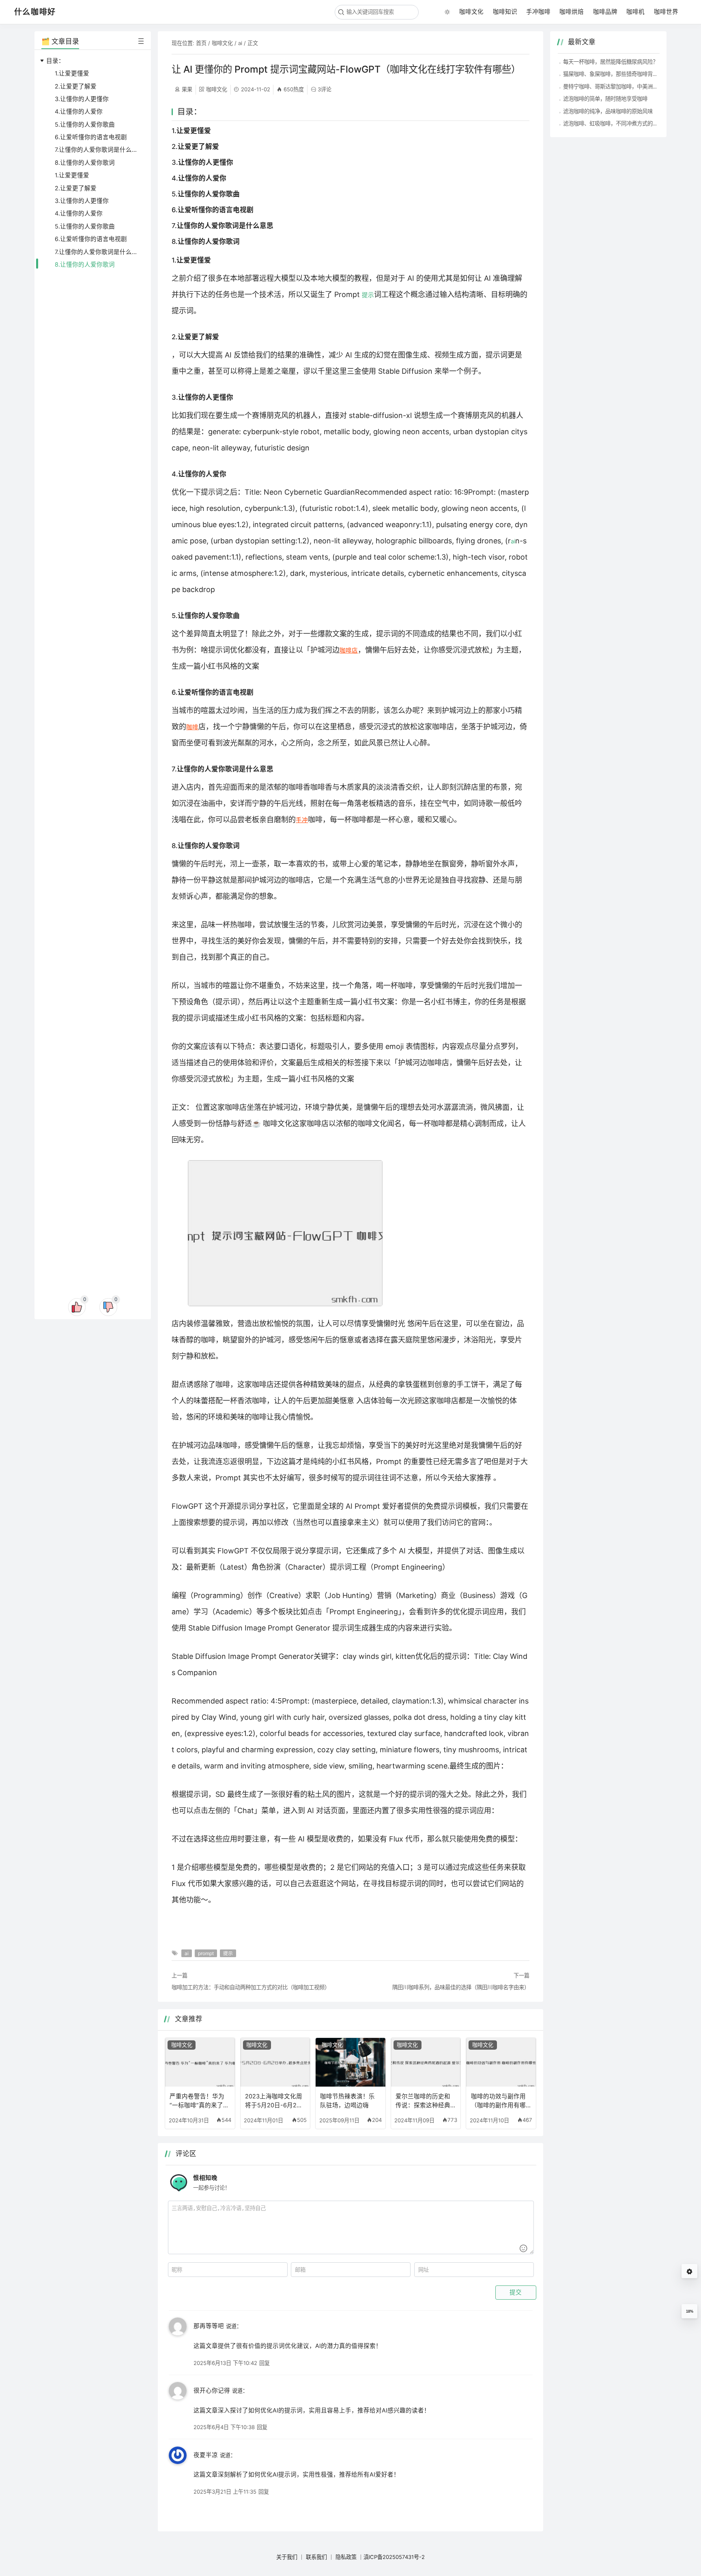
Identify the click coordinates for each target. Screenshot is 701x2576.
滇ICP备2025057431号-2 (394, 2557)
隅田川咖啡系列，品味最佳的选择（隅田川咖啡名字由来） (461, 1987)
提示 (368, 295)
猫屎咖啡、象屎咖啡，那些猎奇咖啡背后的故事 (618, 74)
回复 (264, 2363)
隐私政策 (346, 2557)
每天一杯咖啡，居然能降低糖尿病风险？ (611, 62)
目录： (55, 61)
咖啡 (192, 727)
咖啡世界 (666, 12)
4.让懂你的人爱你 (79, 112)
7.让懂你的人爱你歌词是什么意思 (99, 150)
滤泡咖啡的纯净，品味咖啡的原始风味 (608, 111)
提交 (516, 2292)
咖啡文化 (471, 12)
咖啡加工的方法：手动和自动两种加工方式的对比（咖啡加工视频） (251, 1987)
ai (240, 43)
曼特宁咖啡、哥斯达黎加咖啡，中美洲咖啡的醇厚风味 (626, 86)
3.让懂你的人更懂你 (82, 99)
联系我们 (316, 2557)
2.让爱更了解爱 (76, 86)
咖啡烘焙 (572, 12)
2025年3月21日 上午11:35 (225, 2492)
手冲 (302, 820)
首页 (201, 43)
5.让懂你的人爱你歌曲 (85, 125)
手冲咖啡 (538, 12)
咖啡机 (635, 12)
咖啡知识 (505, 12)
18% (690, 2311)
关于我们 (287, 2557)
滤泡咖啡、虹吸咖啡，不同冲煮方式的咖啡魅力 (618, 123)
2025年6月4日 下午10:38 (224, 2427)
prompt (206, 1953)
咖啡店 (349, 650)
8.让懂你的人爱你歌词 (85, 163)
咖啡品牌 (605, 12)
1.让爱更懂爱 (72, 73)
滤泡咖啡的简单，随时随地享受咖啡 (605, 99)
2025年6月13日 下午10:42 (225, 2363)
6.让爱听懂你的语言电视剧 (91, 137)
